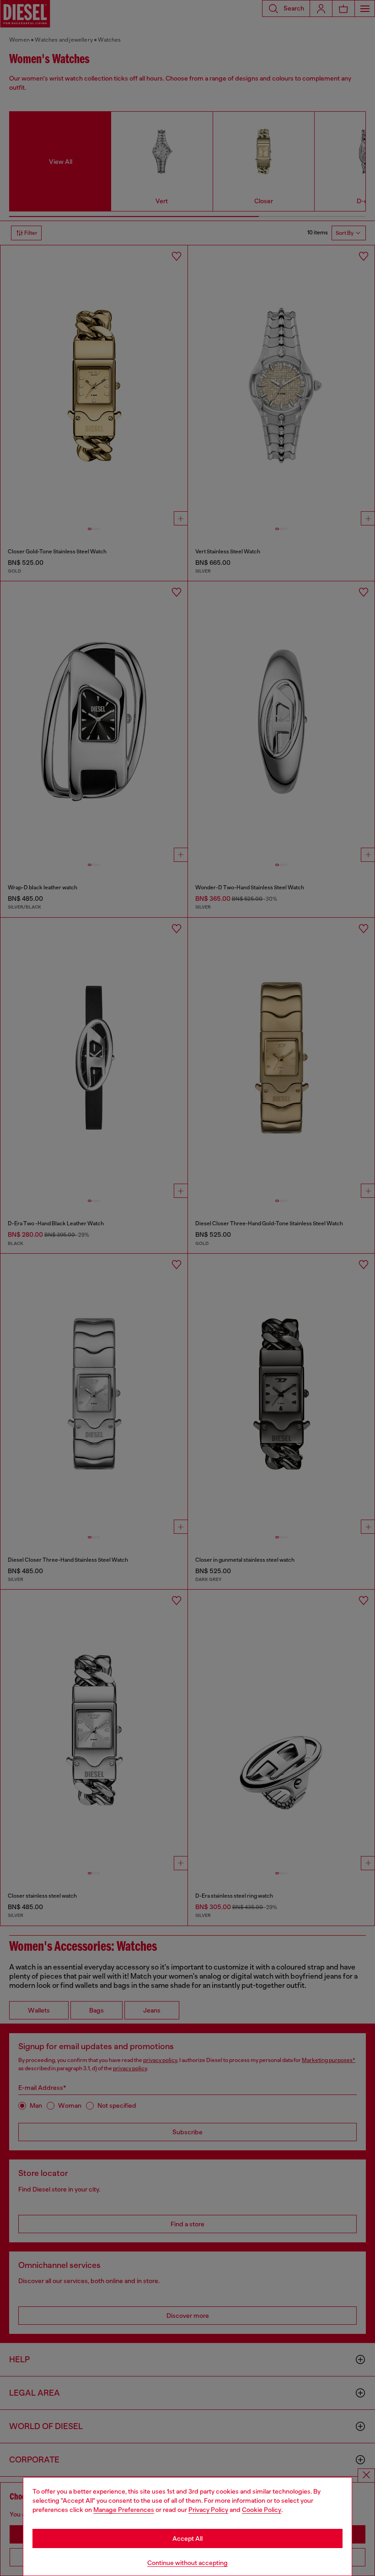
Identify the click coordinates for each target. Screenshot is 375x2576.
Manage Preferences (124, 2510)
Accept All (187, 2538)
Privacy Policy (208, 2510)
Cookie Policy (262, 2510)
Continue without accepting (187, 2563)
